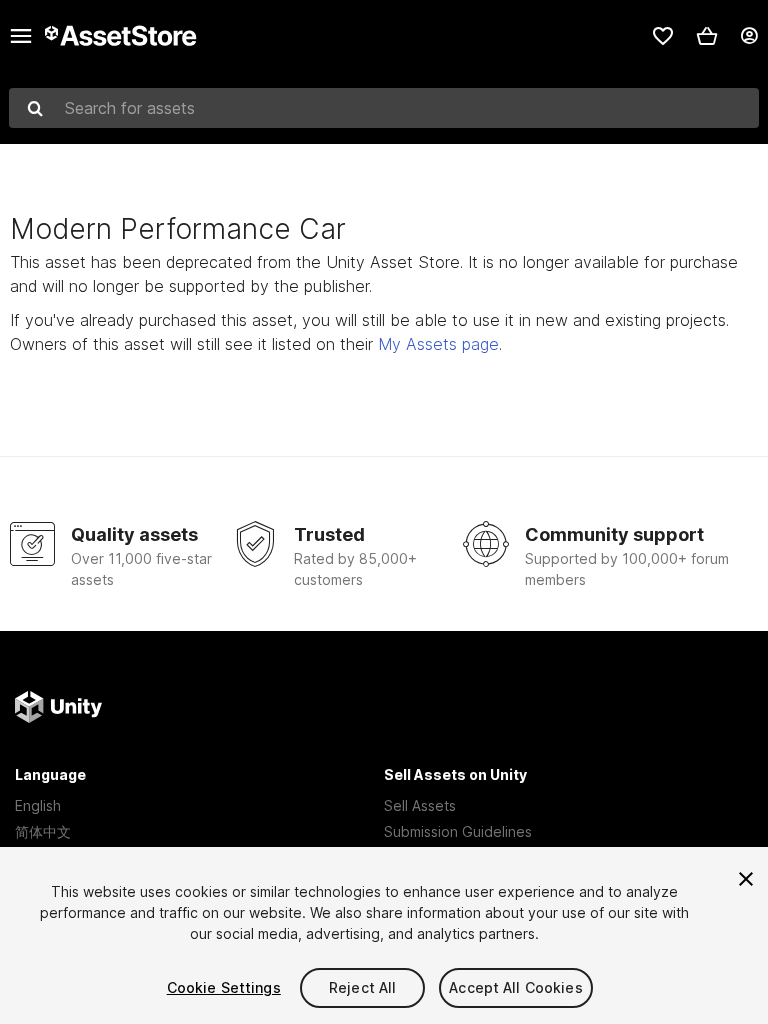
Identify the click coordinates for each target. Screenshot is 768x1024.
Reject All (362, 987)
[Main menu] (21, 36)
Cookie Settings (224, 987)
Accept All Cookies (516, 987)
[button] (707, 36)
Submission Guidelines (458, 831)
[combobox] (384, 108)
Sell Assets (420, 805)
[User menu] (749, 36)
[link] (663, 36)
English (38, 805)
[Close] (746, 879)
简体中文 (43, 831)
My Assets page (438, 344)
